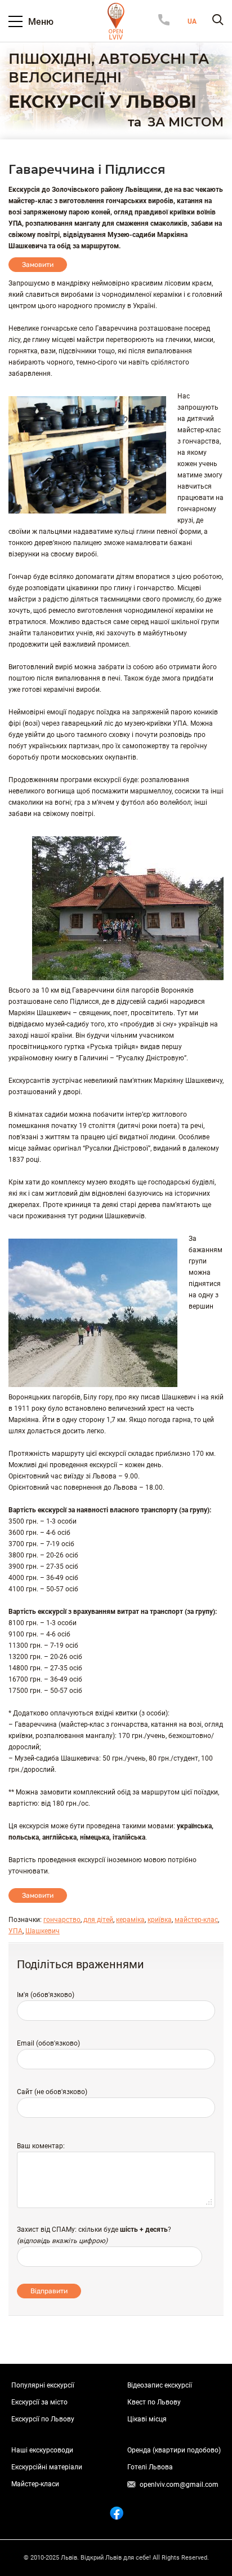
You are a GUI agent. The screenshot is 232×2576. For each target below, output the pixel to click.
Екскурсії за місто (39, 2402)
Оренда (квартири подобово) (174, 2450)
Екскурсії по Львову (43, 2419)
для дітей (98, 1920)
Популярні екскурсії (43, 2385)
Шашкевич (43, 1931)
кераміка (130, 1920)
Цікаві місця (147, 2419)
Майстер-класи (35, 2484)
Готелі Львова (150, 2467)
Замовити (38, 265)
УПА (15, 1931)
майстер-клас (196, 1920)
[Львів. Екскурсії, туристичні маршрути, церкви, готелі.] (116, 21)
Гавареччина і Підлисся (87, 170)
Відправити (49, 2291)
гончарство (62, 1920)
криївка (160, 1920)
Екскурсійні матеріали (47, 2467)
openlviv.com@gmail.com (179, 2485)
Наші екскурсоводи (42, 2450)
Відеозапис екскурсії (160, 2385)
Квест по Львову (154, 2402)
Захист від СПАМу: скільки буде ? (94, 2230)
